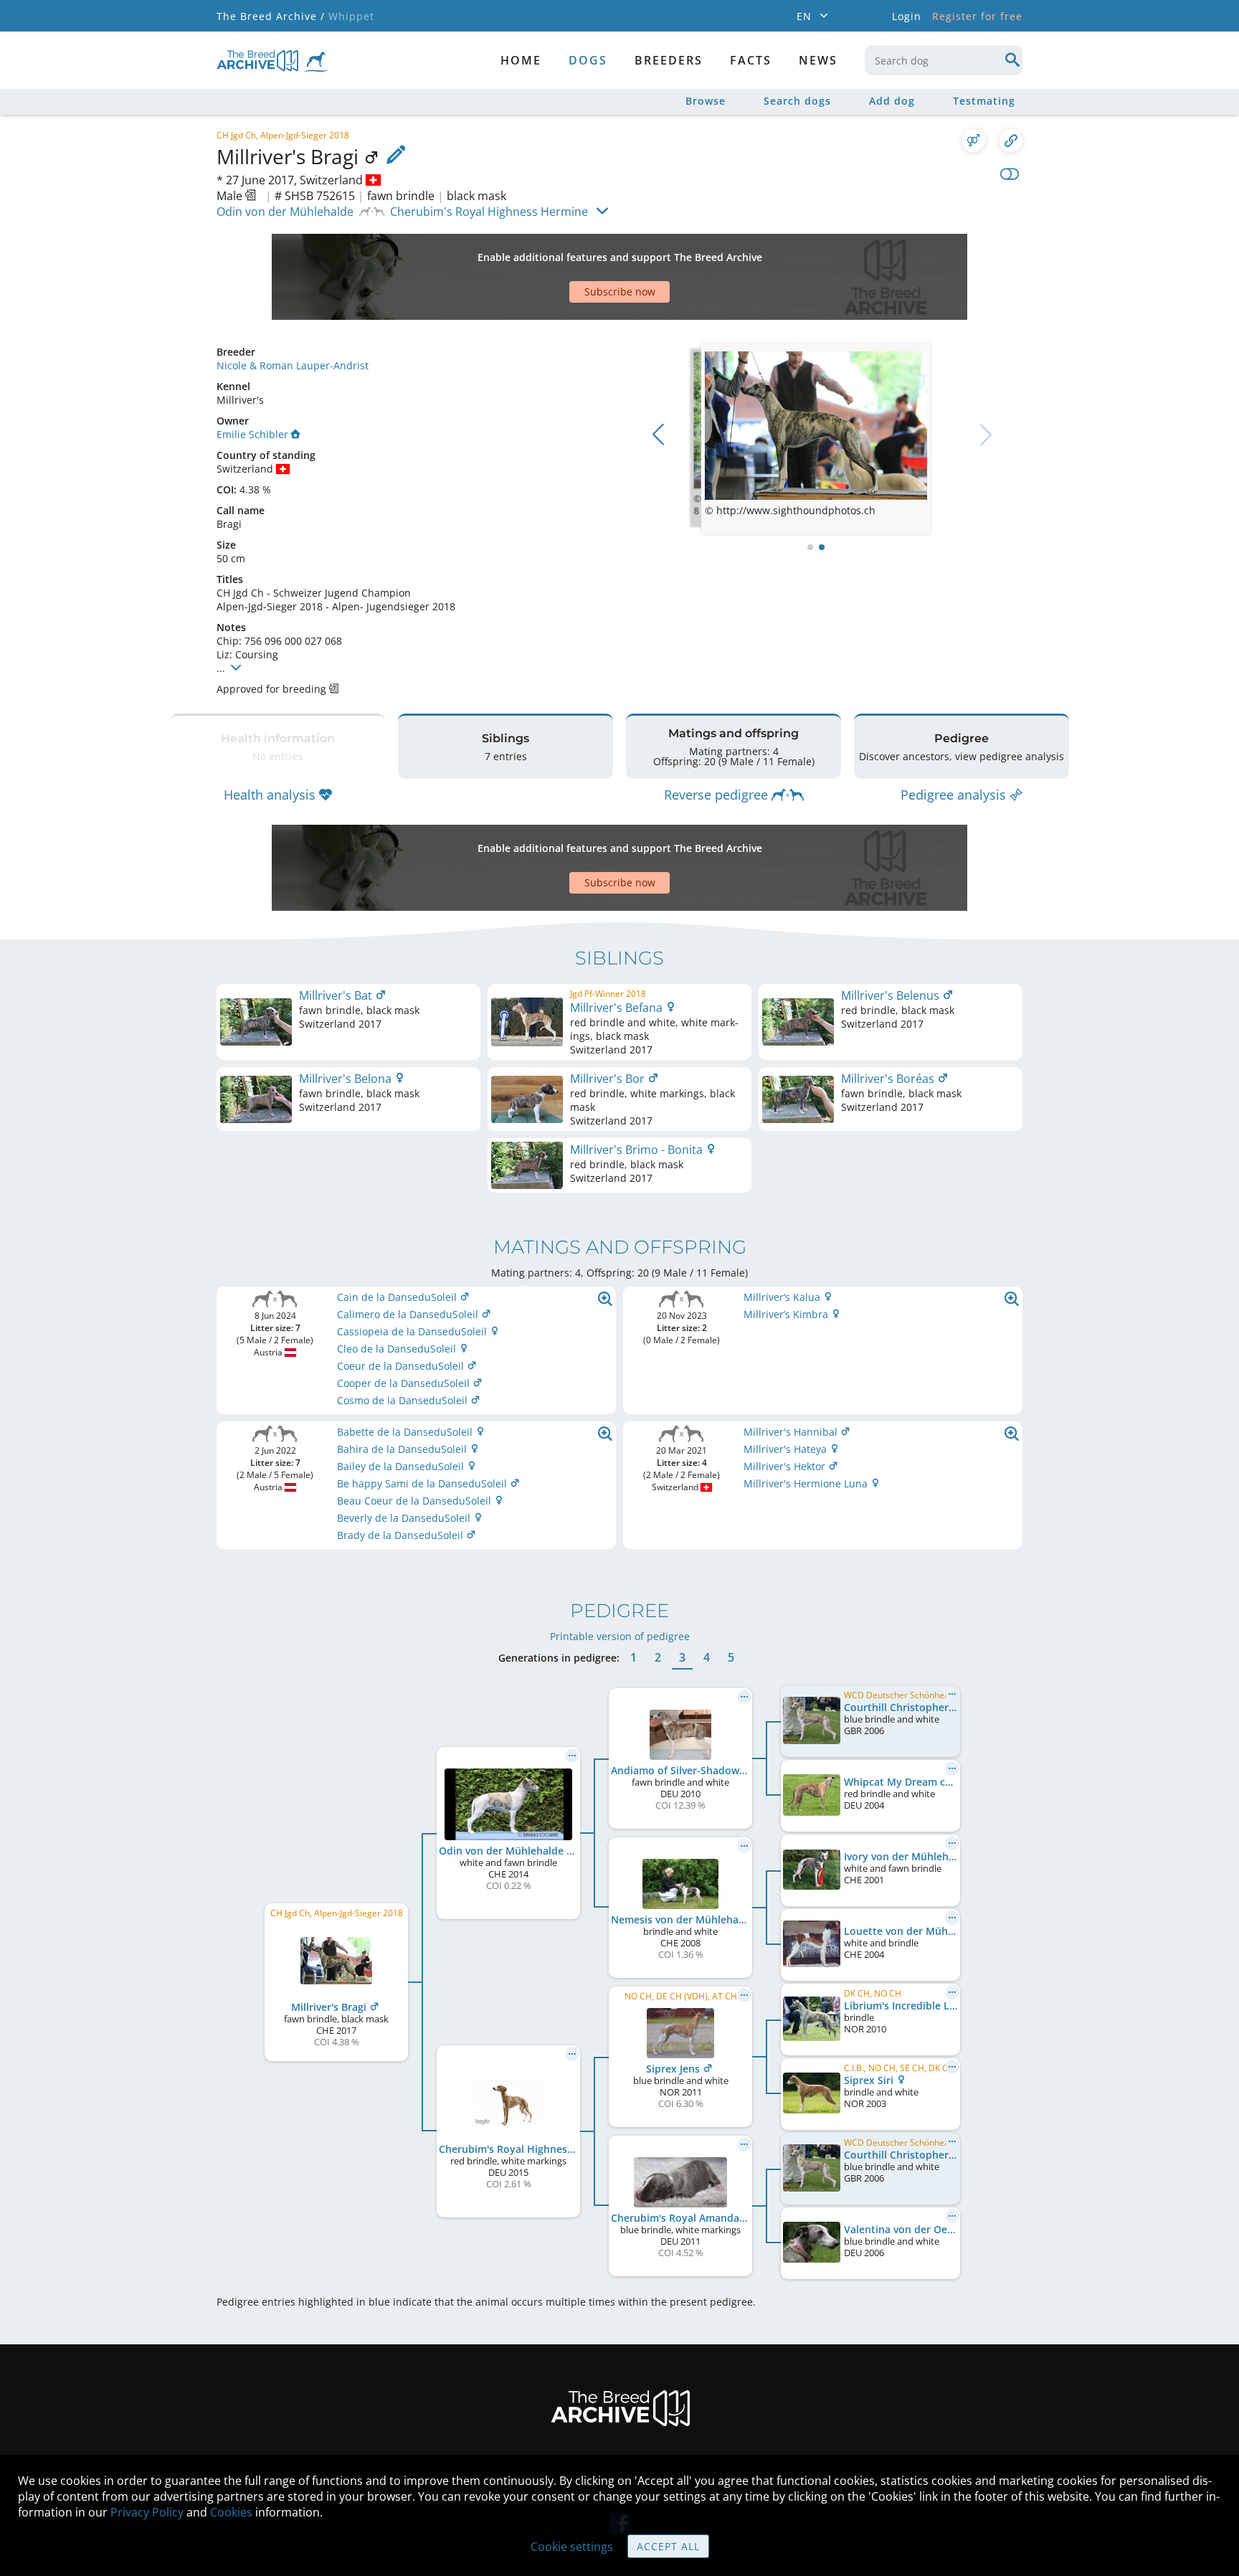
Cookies (231, 2512)
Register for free (977, 16)
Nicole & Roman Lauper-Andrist (293, 365)
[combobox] (944, 60)
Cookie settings (572, 2547)
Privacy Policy (147, 2512)
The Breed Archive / (271, 16)
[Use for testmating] (974, 141)
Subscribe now (620, 292)
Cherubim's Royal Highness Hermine (489, 212)
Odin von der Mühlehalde (285, 212)
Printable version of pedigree (620, 1636)
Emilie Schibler (252, 434)
